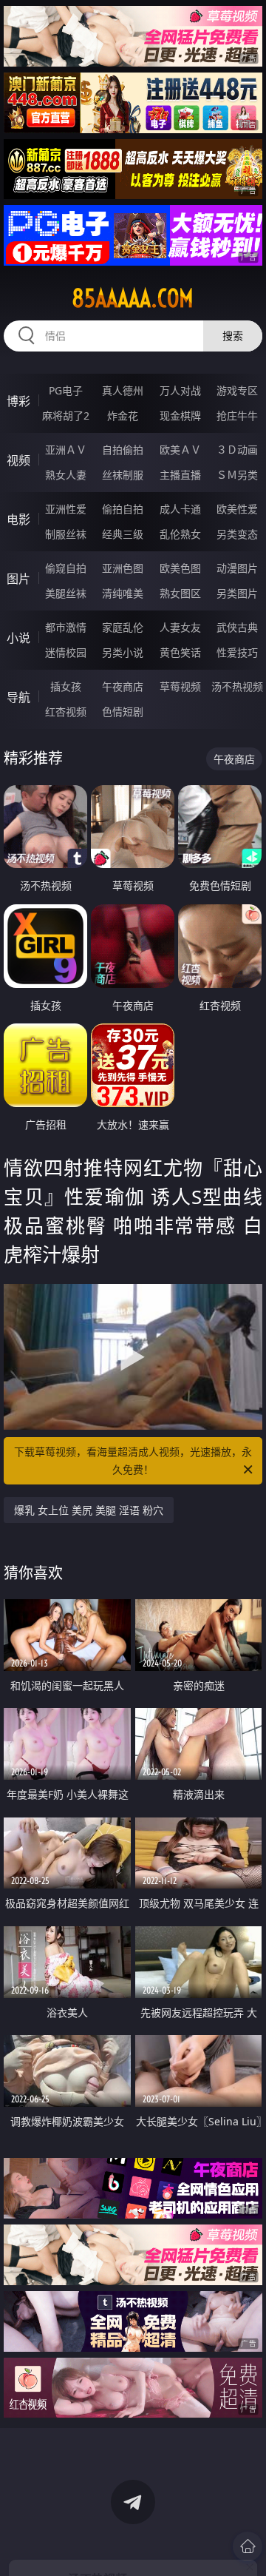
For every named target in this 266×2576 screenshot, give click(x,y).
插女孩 (66, 686)
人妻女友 (180, 627)
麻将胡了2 (66, 416)
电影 (18, 519)
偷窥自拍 (66, 568)
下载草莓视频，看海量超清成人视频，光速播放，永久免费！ (133, 1460)
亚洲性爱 (66, 509)
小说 (18, 638)
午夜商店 (123, 686)
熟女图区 (180, 593)
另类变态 (237, 534)
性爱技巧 (237, 652)
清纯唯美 (123, 593)
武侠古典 (237, 627)
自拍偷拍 (123, 450)
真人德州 (123, 390)
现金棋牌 (180, 416)
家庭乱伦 (123, 627)
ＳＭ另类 (237, 475)
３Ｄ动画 (237, 450)
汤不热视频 (237, 686)
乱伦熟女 (180, 534)
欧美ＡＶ (180, 450)
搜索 (233, 336)
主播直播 (180, 475)
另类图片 (237, 593)
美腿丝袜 (66, 593)
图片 (18, 579)
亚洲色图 (123, 568)
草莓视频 (180, 686)
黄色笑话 (180, 652)
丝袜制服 (123, 475)
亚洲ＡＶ (66, 450)
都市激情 (66, 627)
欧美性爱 (237, 509)
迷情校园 (66, 652)
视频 (18, 460)
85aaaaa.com (133, 298)
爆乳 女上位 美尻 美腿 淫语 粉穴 (89, 1510)
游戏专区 (237, 390)
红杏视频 (66, 712)
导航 (18, 697)
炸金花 (123, 416)
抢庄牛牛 (237, 416)
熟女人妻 (66, 475)
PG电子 (66, 390)
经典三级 (123, 534)
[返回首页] (248, 2546)
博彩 (18, 401)
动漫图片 (237, 568)
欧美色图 (180, 568)
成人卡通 (180, 509)
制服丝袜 (66, 534)
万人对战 (180, 390)
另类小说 (123, 652)
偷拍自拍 (123, 509)
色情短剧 (123, 712)
